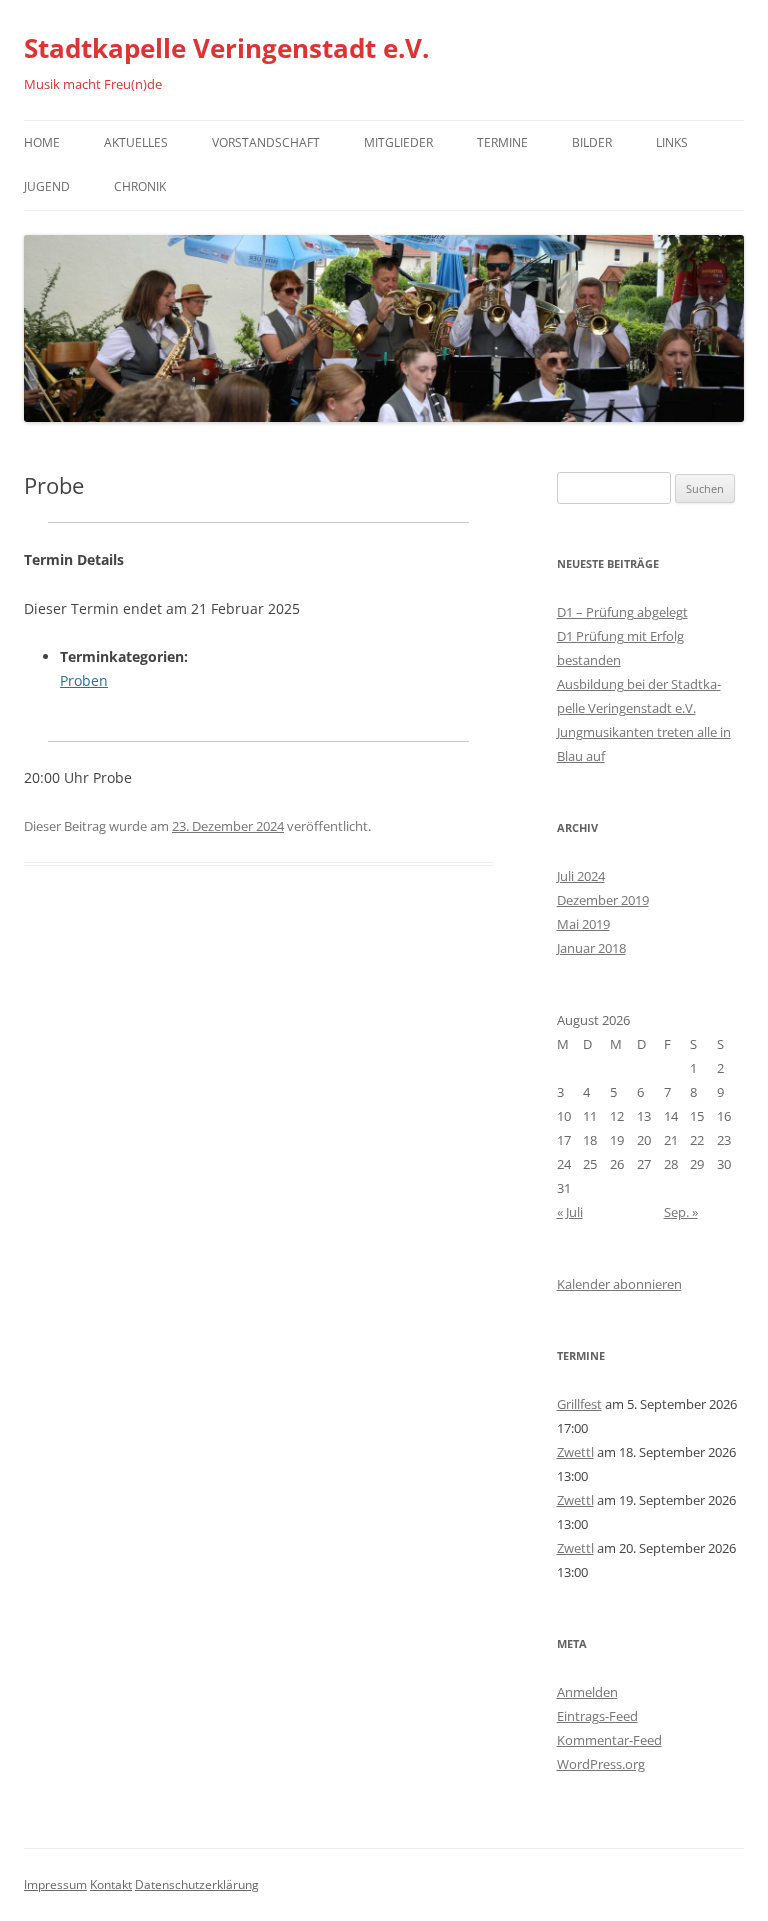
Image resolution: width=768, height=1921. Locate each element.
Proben (84, 680)
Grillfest (579, 1404)
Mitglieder (398, 142)
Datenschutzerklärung (197, 1884)
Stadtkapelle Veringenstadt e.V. (226, 48)
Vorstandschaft (266, 142)
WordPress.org (601, 1764)
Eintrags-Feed (597, 1716)
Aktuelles (136, 142)
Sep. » (681, 1212)
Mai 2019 (583, 924)
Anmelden (587, 1692)
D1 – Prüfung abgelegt (622, 612)
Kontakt (111, 1884)
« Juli (570, 1212)
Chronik (140, 186)
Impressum (55, 1884)
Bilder (592, 142)
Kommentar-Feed (609, 1740)
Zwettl (575, 1452)
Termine (502, 142)
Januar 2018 (591, 948)
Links (672, 142)
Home (42, 142)
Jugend (47, 186)
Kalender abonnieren (619, 1284)
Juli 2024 (581, 876)
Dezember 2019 (603, 900)
